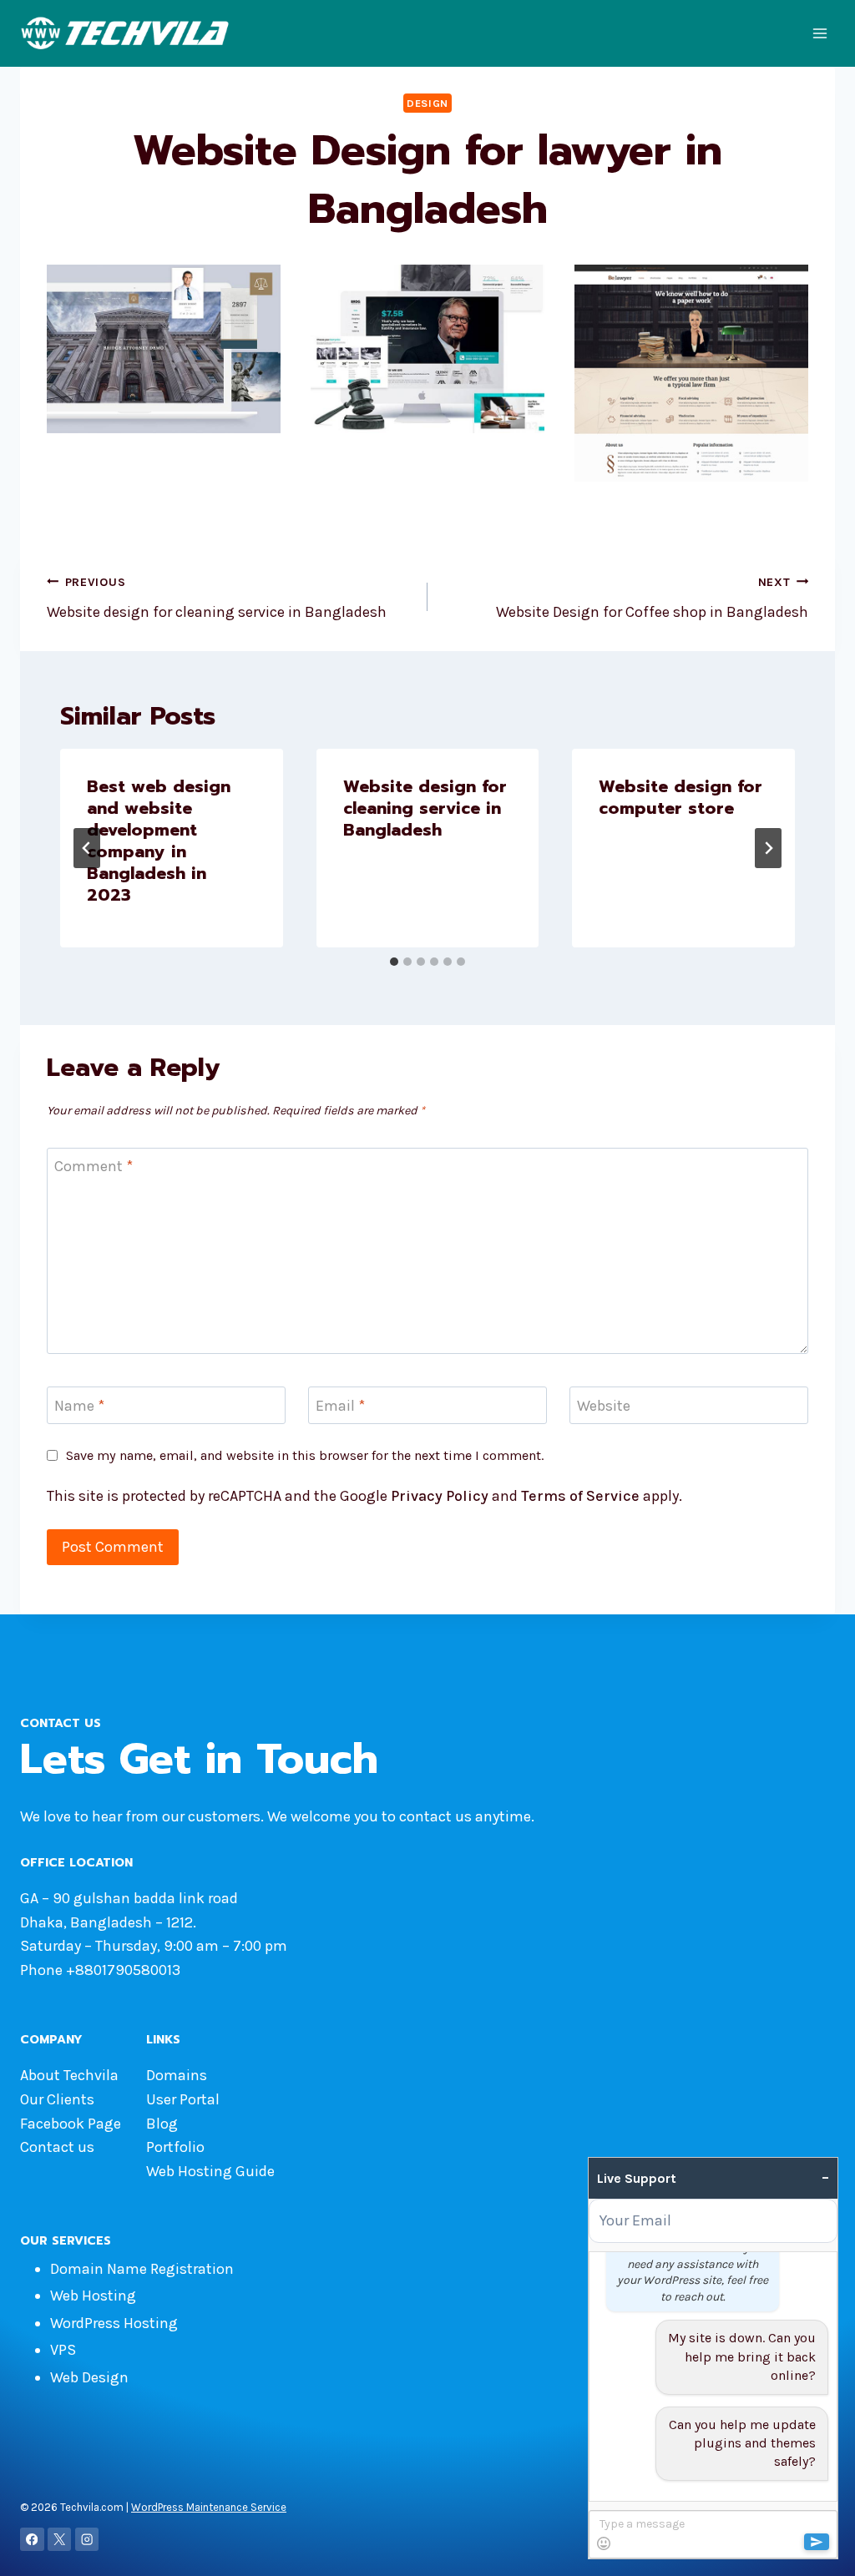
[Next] (768, 848)
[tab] (394, 962)
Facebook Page (71, 2124)
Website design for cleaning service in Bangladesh (217, 599)
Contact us (57, 2147)
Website (604, 1406)
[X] (60, 2540)
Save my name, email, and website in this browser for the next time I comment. (305, 1455)
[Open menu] (820, 33)
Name (79, 1406)
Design (427, 103)
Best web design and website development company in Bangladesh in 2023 (159, 841)
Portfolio (175, 2147)
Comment (94, 1167)
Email (340, 1406)
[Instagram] (87, 2540)
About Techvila (69, 2075)
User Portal (183, 2099)
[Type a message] (713, 2534)
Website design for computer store (680, 797)
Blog (162, 2124)
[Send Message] (817, 2542)
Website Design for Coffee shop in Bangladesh (652, 599)
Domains (177, 2075)
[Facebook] (32, 2540)
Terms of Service (580, 1496)
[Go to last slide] (87, 848)
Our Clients (57, 2099)
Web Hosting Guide (210, 2171)
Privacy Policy (440, 1496)
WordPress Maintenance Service (209, 2507)
